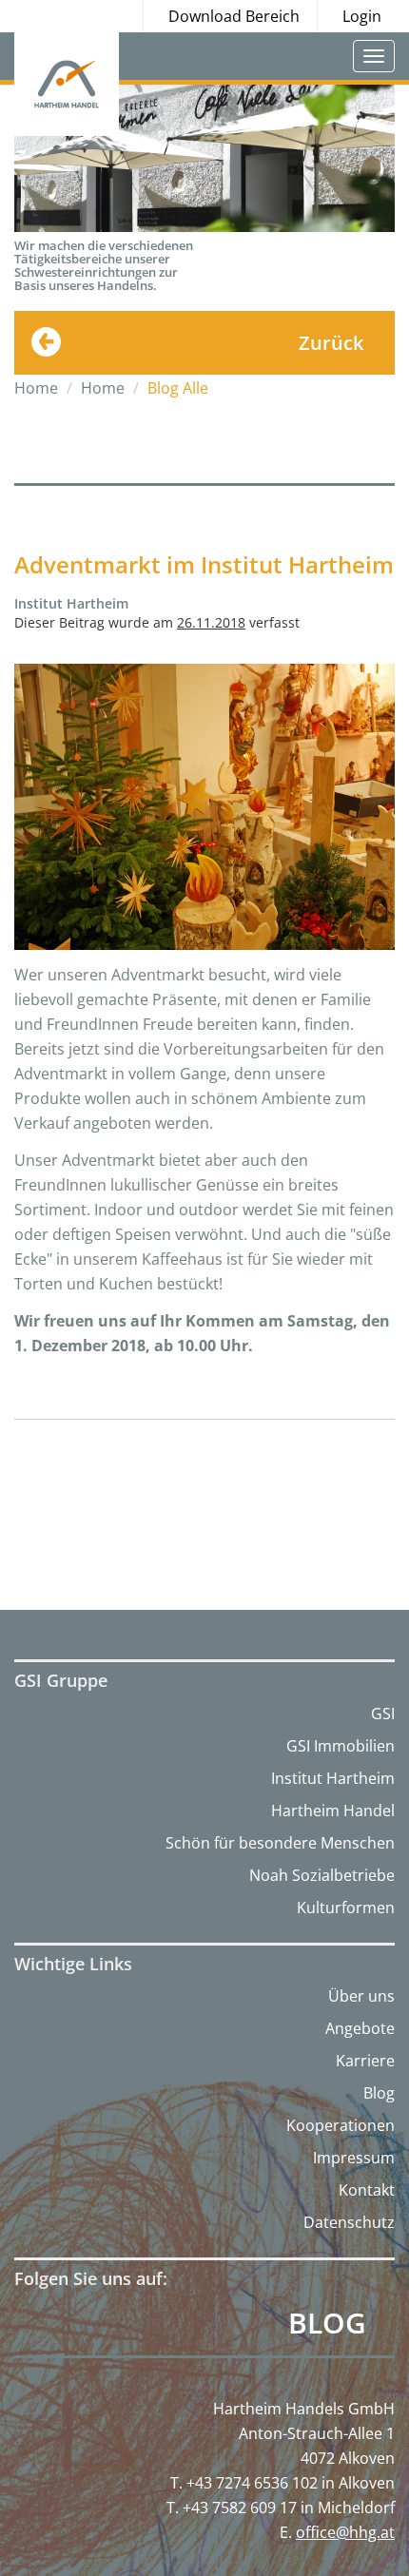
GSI (383, 1714)
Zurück (331, 343)
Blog (379, 2093)
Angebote (360, 2028)
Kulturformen (346, 1908)
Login (362, 16)
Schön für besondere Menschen (280, 1843)
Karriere (365, 2061)
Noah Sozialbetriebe (322, 1875)
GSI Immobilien (341, 1746)
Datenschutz (349, 2222)
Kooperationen (341, 2125)
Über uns (361, 1996)
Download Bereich (234, 16)
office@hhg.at (345, 2532)
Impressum (354, 2158)
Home (36, 388)
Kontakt (367, 2190)
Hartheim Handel (333, 1811)
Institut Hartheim (333, 1778)
